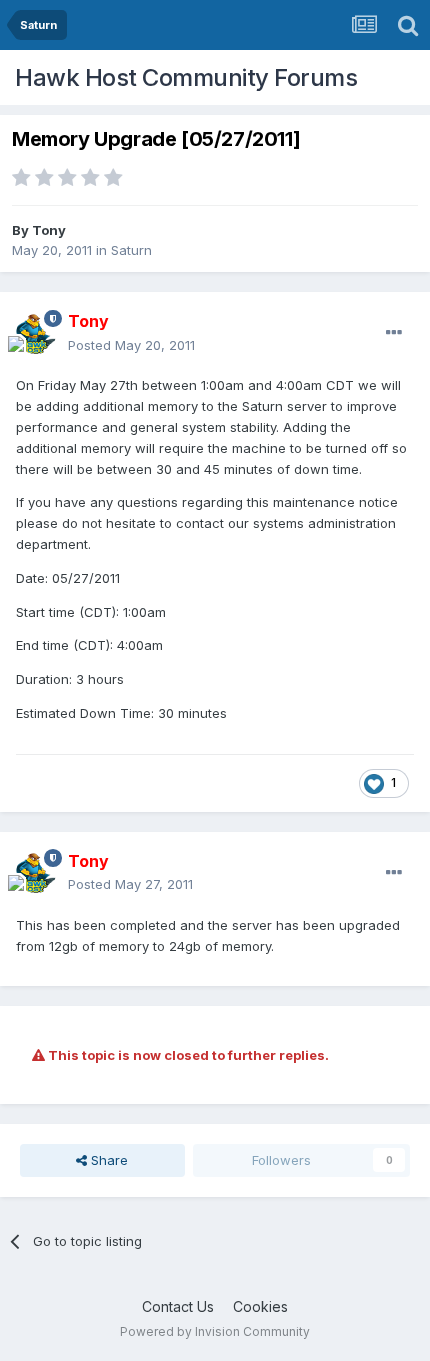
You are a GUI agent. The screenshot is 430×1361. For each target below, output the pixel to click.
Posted (131, 345)
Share (107, 1160)
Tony (49, 230)
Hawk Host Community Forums (186, 77)
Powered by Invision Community (215, 1331)
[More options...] (394, 333)
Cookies (260, 1306)
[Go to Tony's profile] (36, 334)
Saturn (131, 250)
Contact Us (178, 1306)
